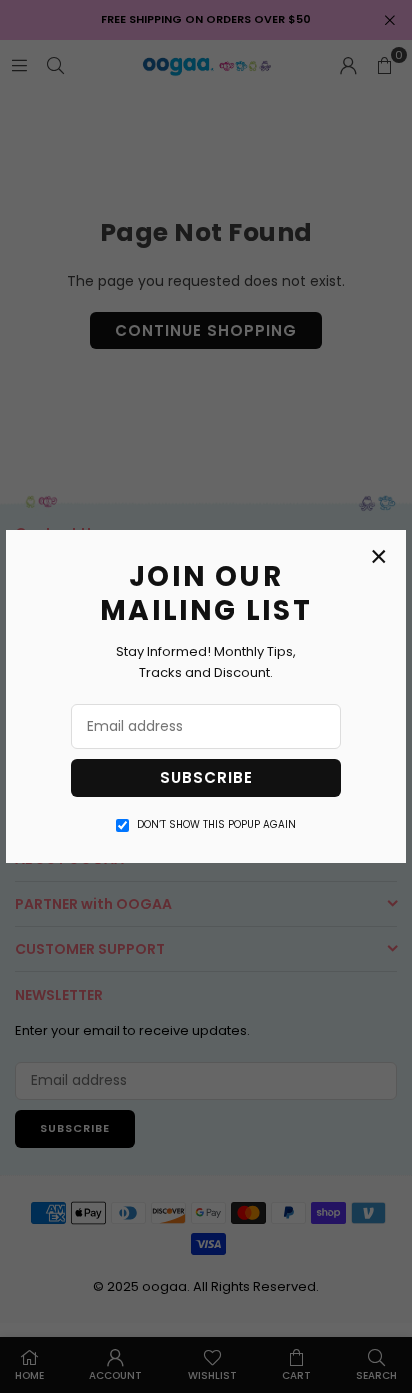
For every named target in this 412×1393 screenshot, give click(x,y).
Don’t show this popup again (216, 824)
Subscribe (206, 777)
